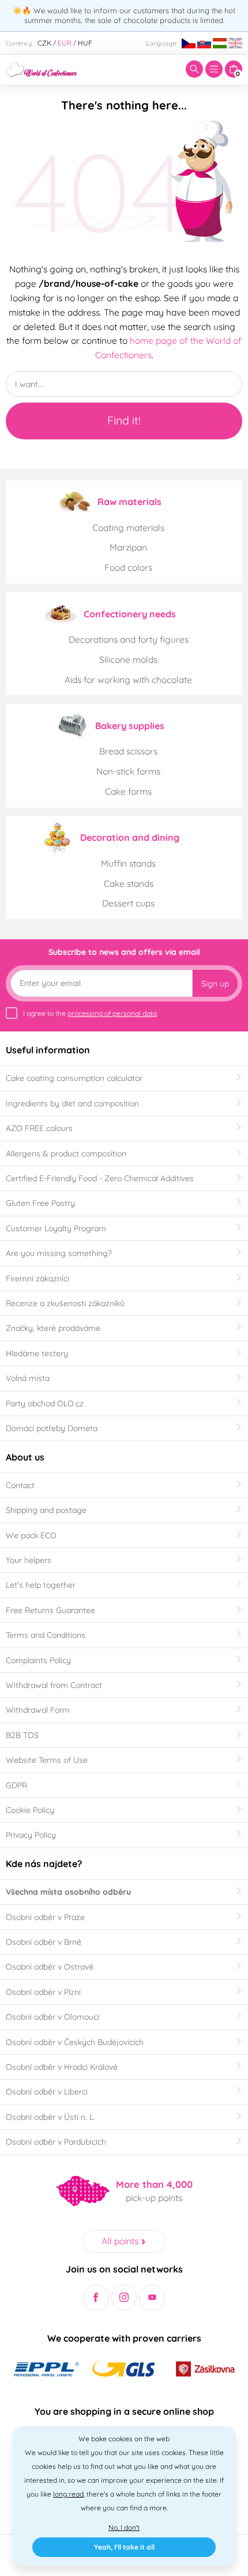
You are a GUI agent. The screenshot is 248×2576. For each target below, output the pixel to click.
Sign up (215, 984)
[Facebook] (96, 2298)
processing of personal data (112, 1013)
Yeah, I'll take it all (124, 2547)
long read (68, 2494)
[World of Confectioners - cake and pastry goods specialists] (41, 69)
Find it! (124, 420)
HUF (85, 43)
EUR (65, 43)
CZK (44, 43)
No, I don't (124, 2527)
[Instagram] (124, 2298)
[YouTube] (152, 2298)
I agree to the (90, 1013)
